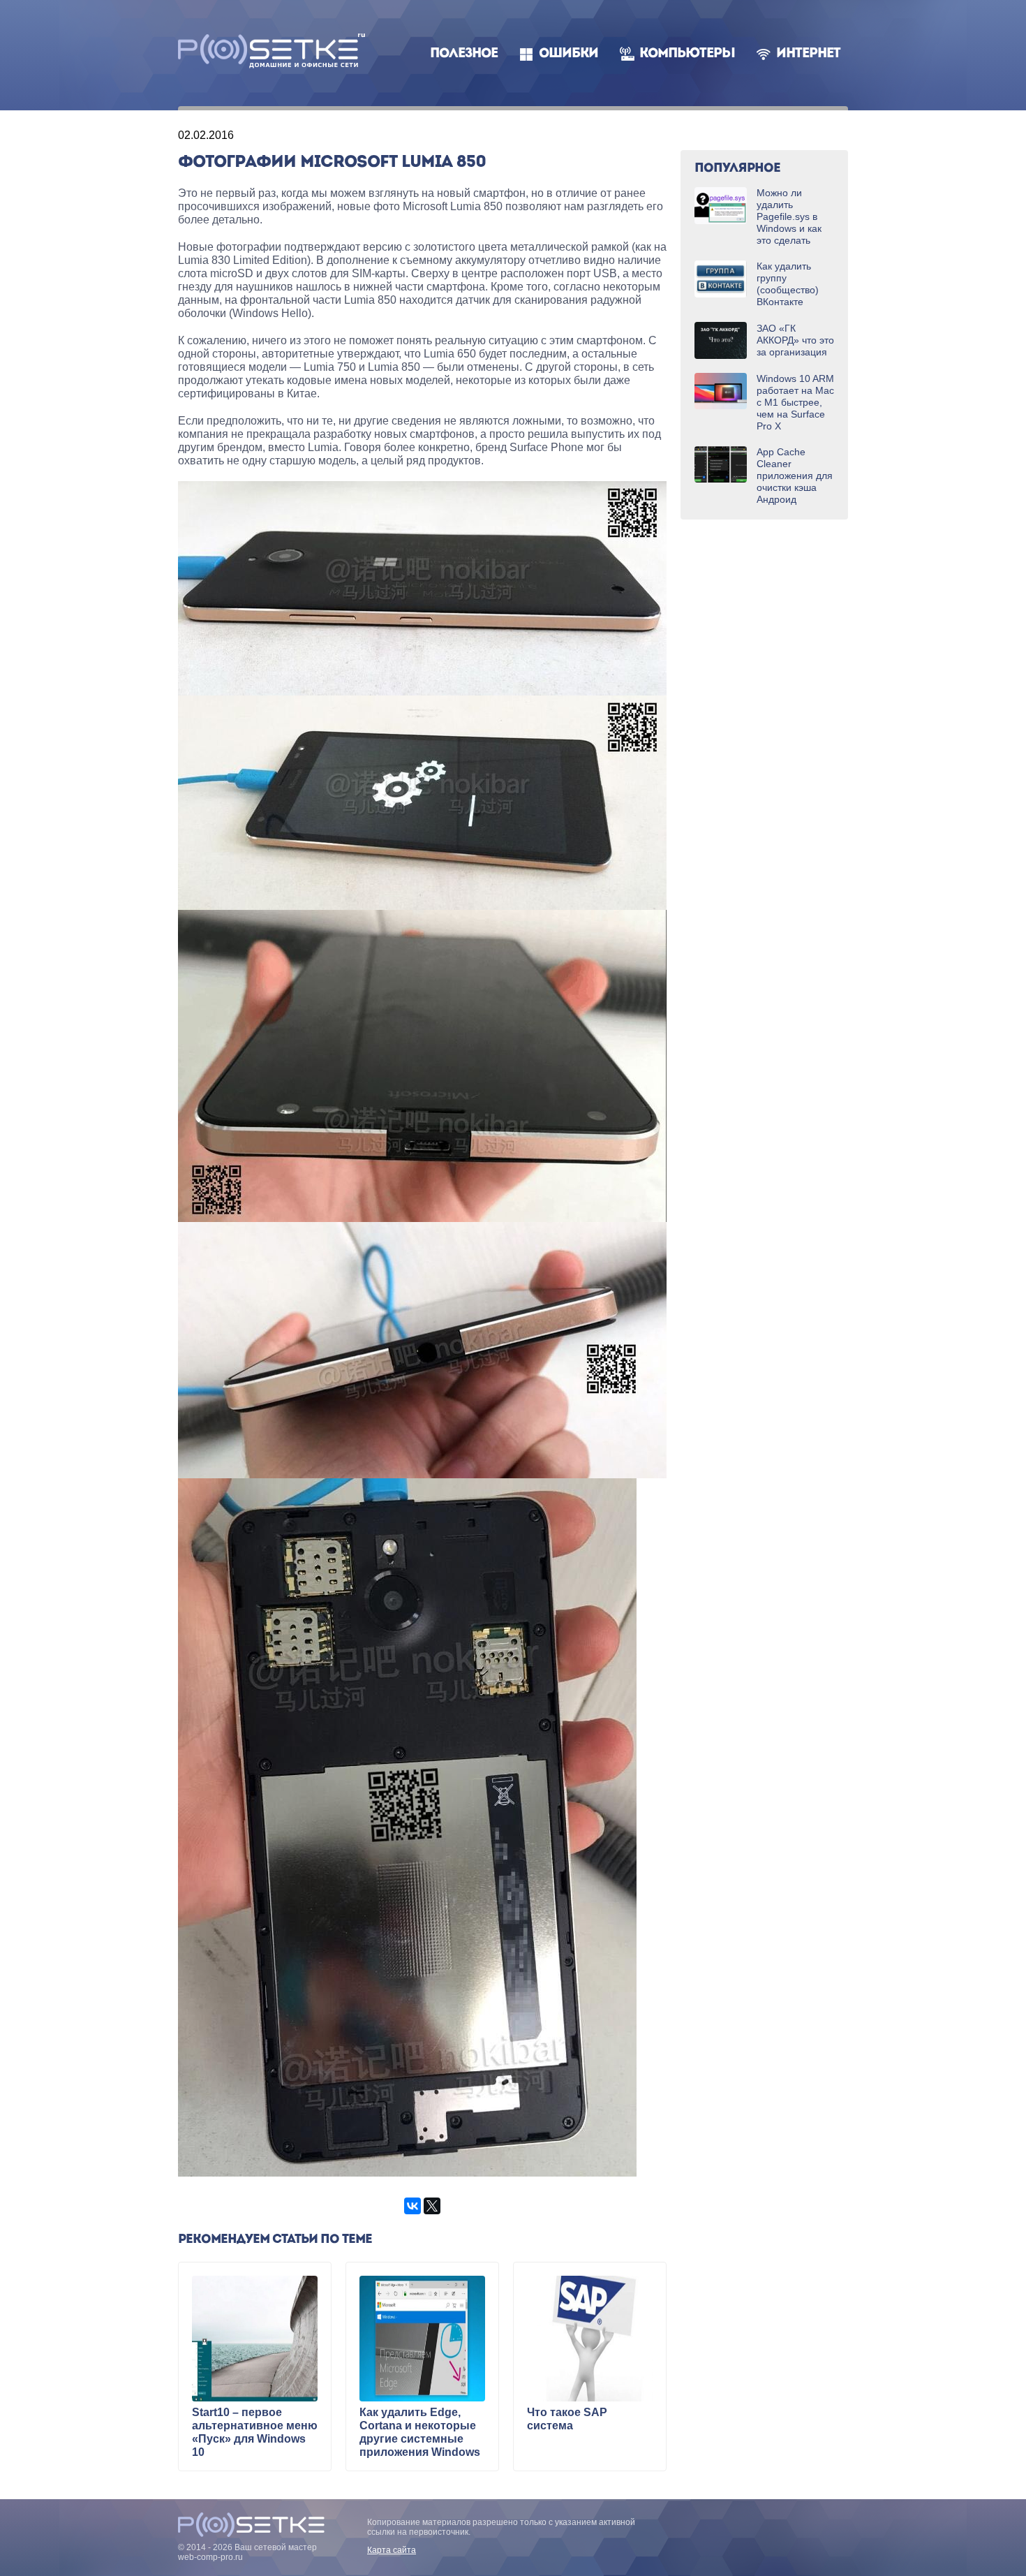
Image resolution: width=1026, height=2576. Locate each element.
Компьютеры (687, 54)
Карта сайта (392, 2550)
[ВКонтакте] (412, 2206)
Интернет (808, 54)
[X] (432, 2206)
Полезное (464, 54)
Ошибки (568, 54)
